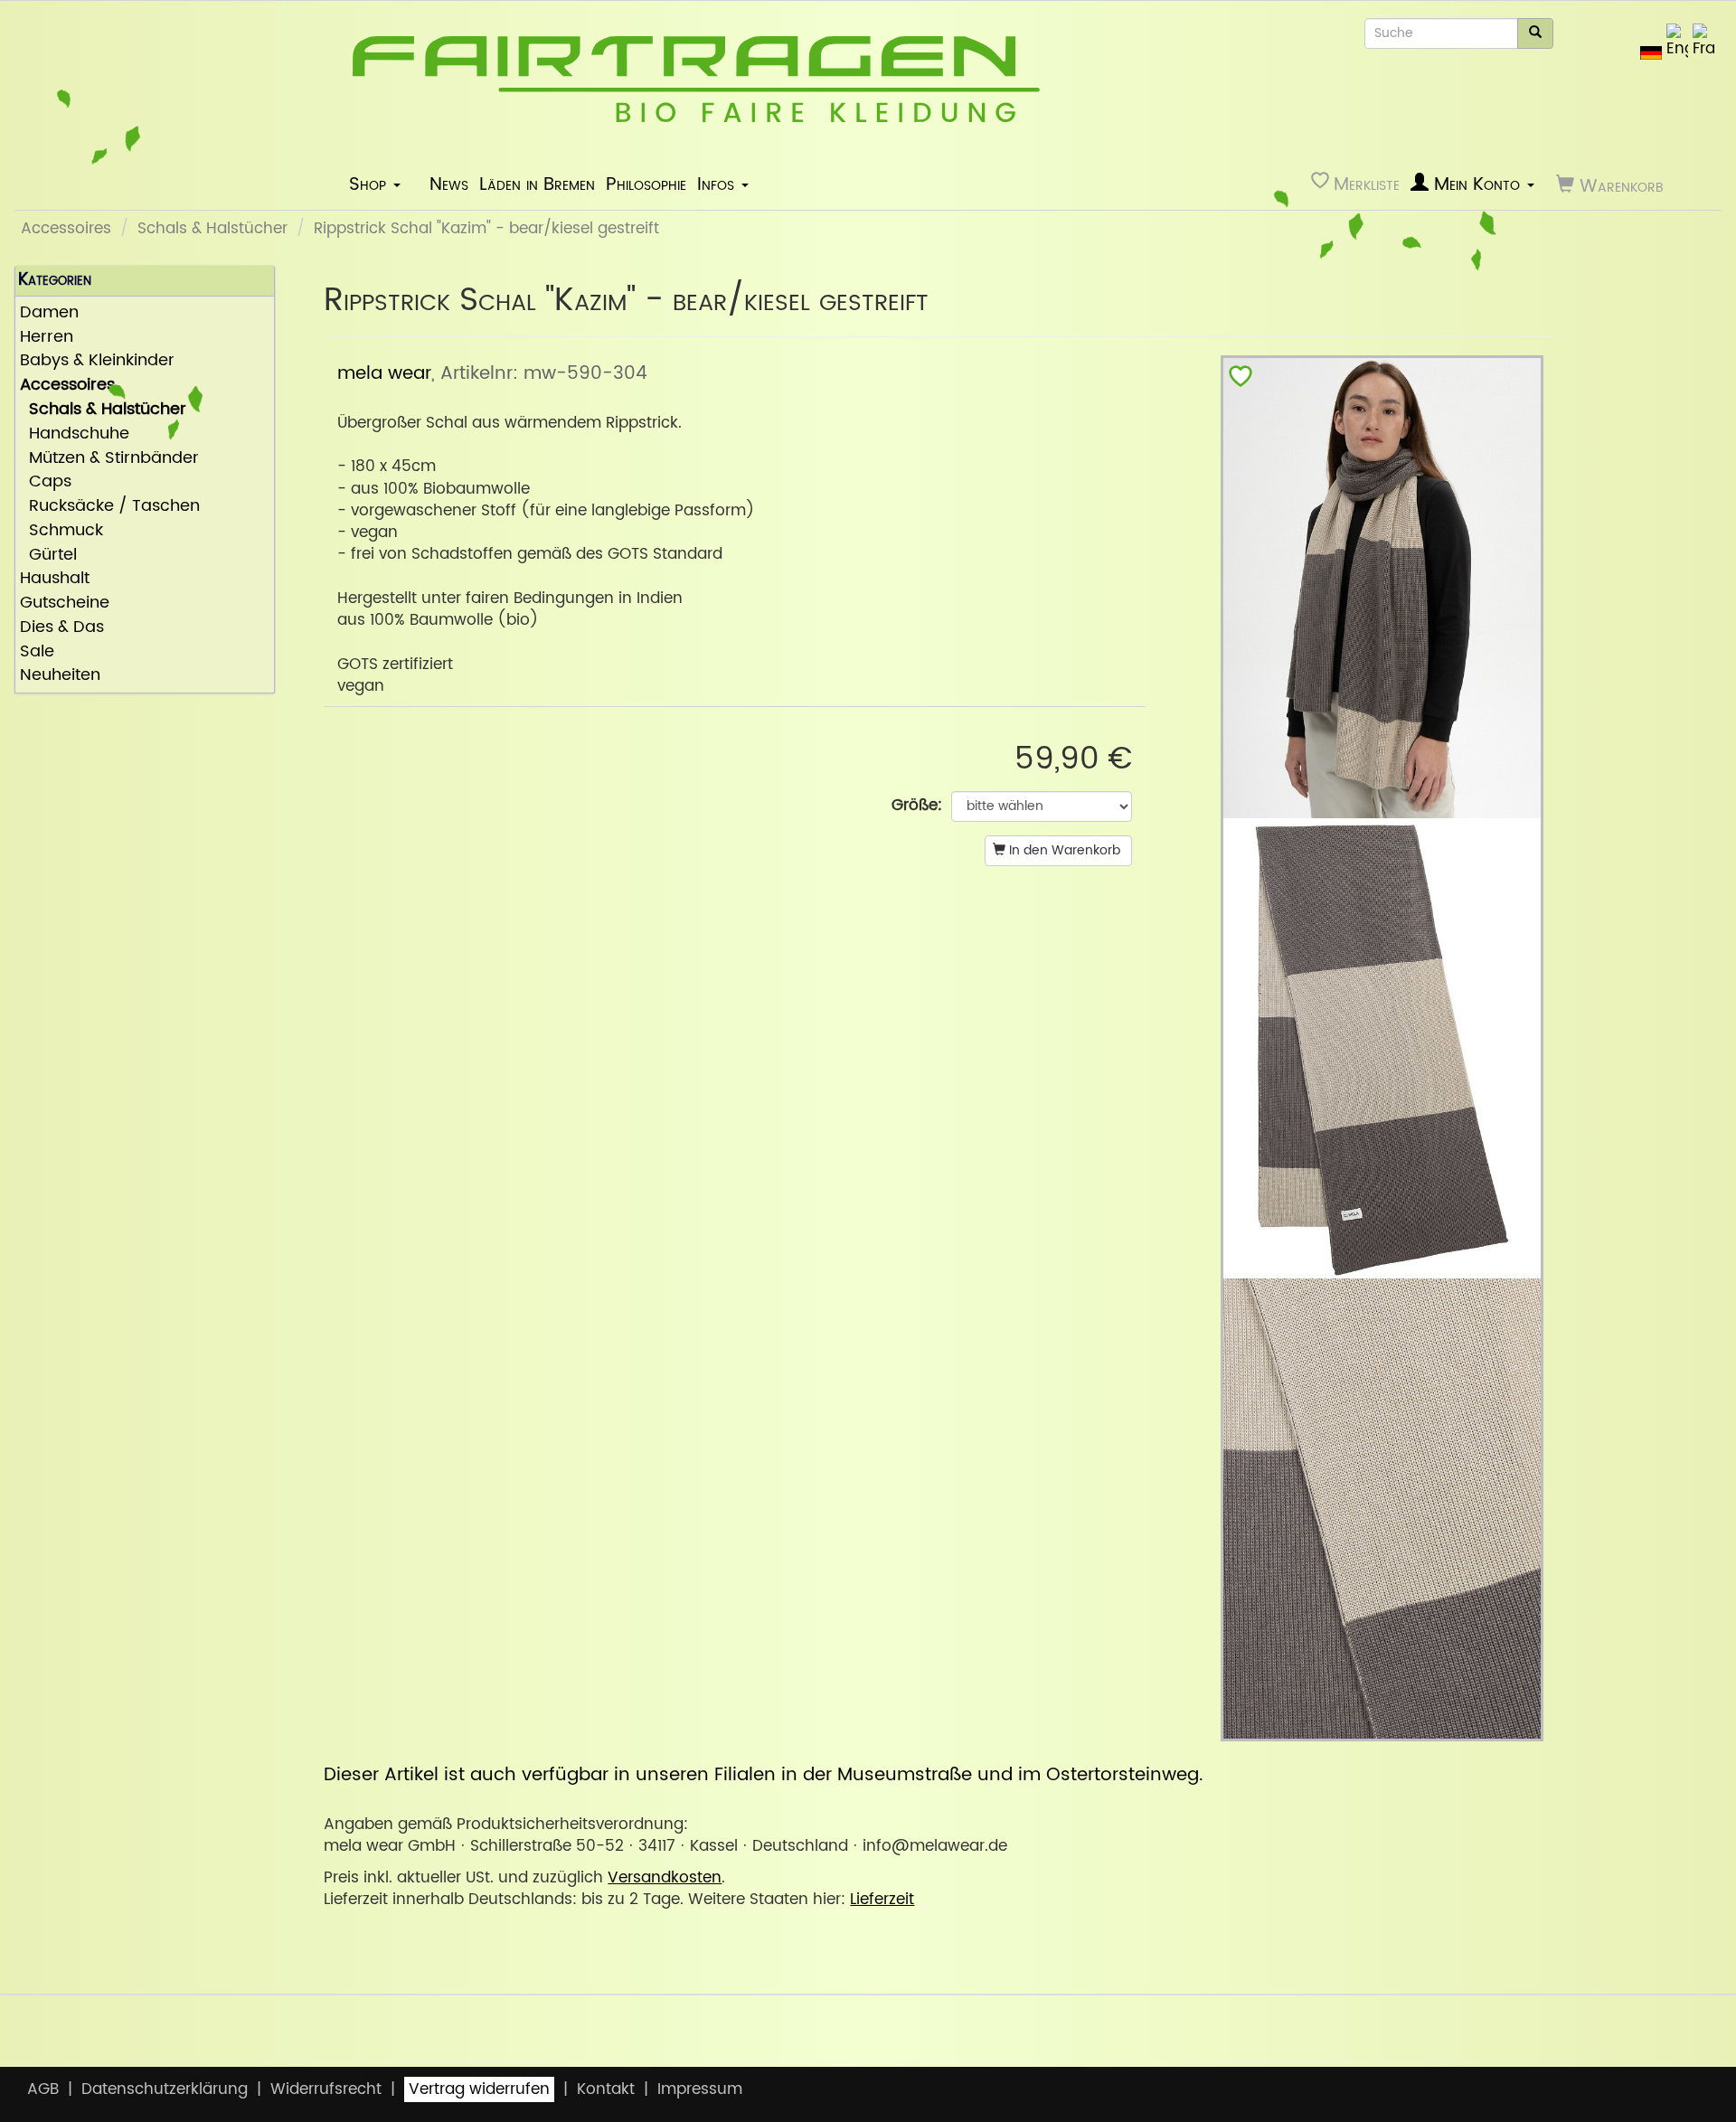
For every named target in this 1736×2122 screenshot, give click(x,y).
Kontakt (606, 2089)
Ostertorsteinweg (1123, 1775)
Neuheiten (60, 676)
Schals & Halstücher (212, 229)
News (449, 184)
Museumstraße (905, 1775)
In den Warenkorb (1063, 850)
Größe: (917, 806)
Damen (49, 313)
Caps (46, 482)
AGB (43, 2089)
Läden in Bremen (537, 184)
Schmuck (61, 531)
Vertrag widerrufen (479, 2089)
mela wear (384, 373)
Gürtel (48, 556)
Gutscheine (65, 604)
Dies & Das (62, 628)
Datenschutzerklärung (165, 2089)
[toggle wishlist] (1241, 380)
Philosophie (646, 184)
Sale (37, 652)
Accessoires (66, 229)
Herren (47, 338)
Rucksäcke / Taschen (110, 507)
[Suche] (1535, 33)
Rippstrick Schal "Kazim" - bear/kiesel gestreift (486, 229)
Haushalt (55, 579)
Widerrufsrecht (326, 2089)
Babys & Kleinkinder (97, 361)
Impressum (700, 2089)
